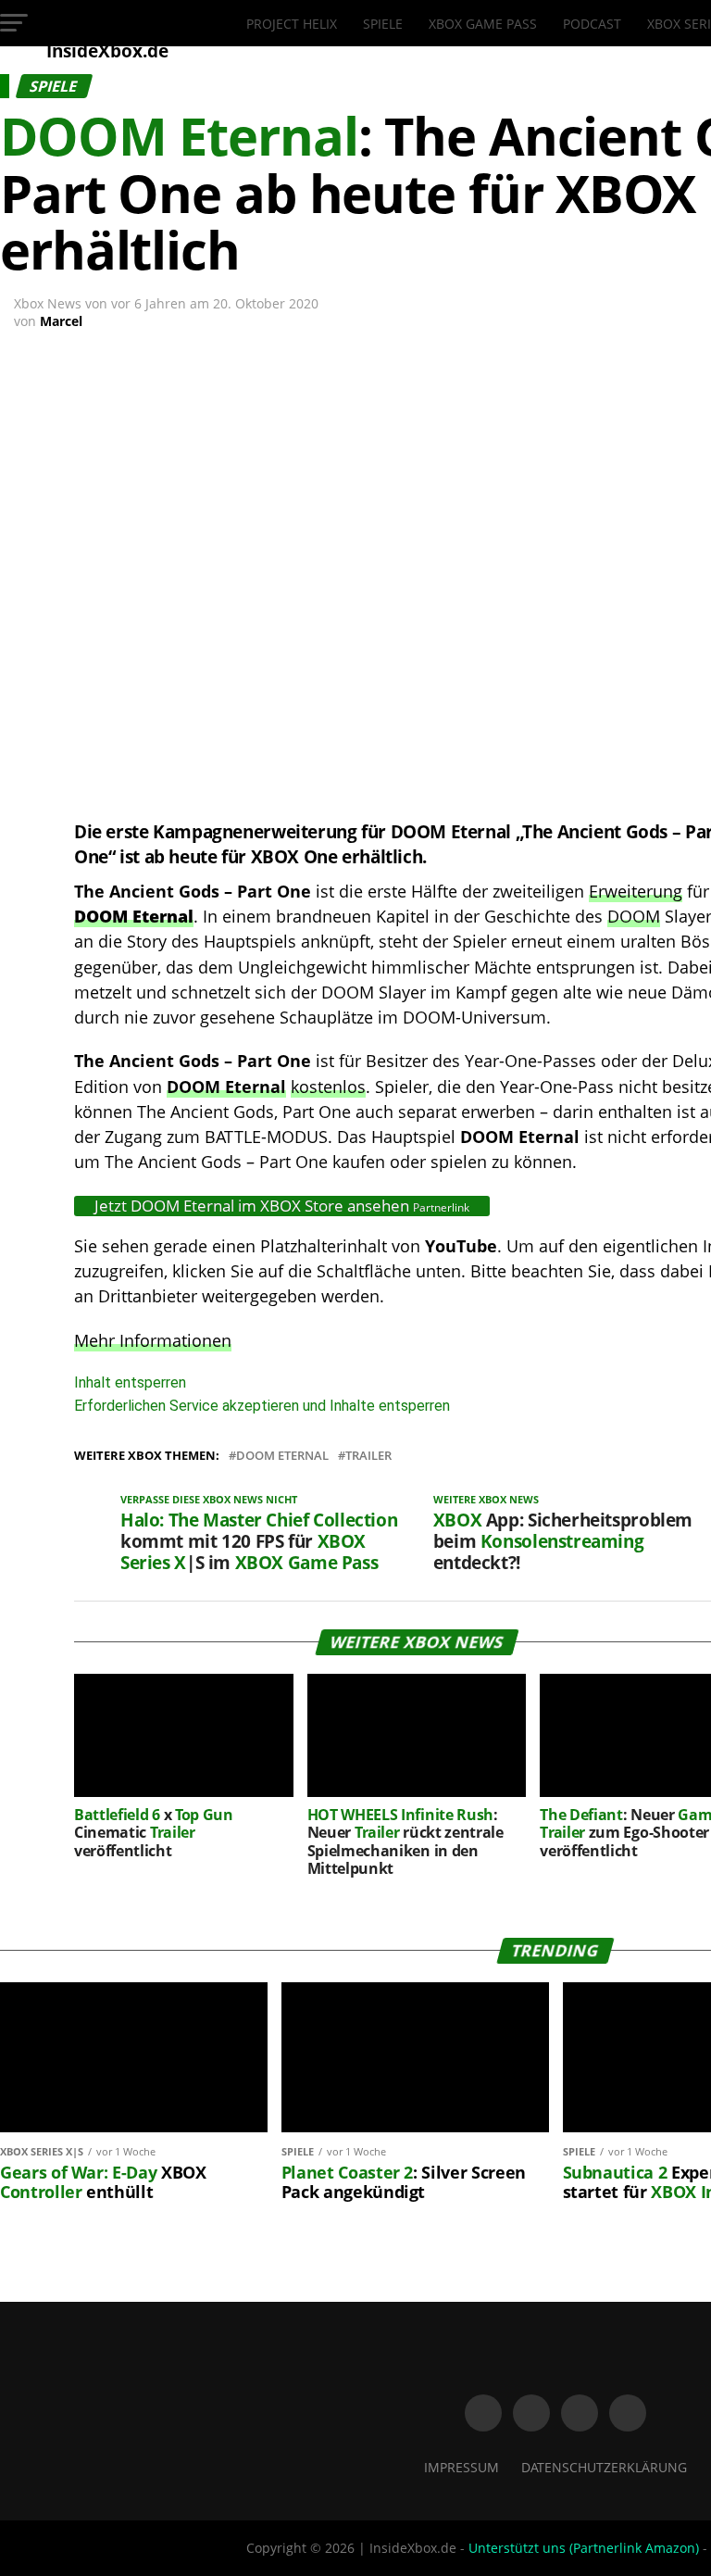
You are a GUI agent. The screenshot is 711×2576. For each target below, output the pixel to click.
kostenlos (328, 1087)
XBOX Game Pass (483, 24)
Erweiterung (636, 891)
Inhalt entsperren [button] (130, 1382)
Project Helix (292, 24)
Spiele (383, 24)
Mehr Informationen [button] (153, 1340)
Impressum (462, 2467)
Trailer (368, 1456)
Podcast (592, 24)
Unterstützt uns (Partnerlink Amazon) (584, 2548)
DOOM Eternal (226, 1087)
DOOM (634, 916)
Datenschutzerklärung (604, 2467)
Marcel (61, 321)
